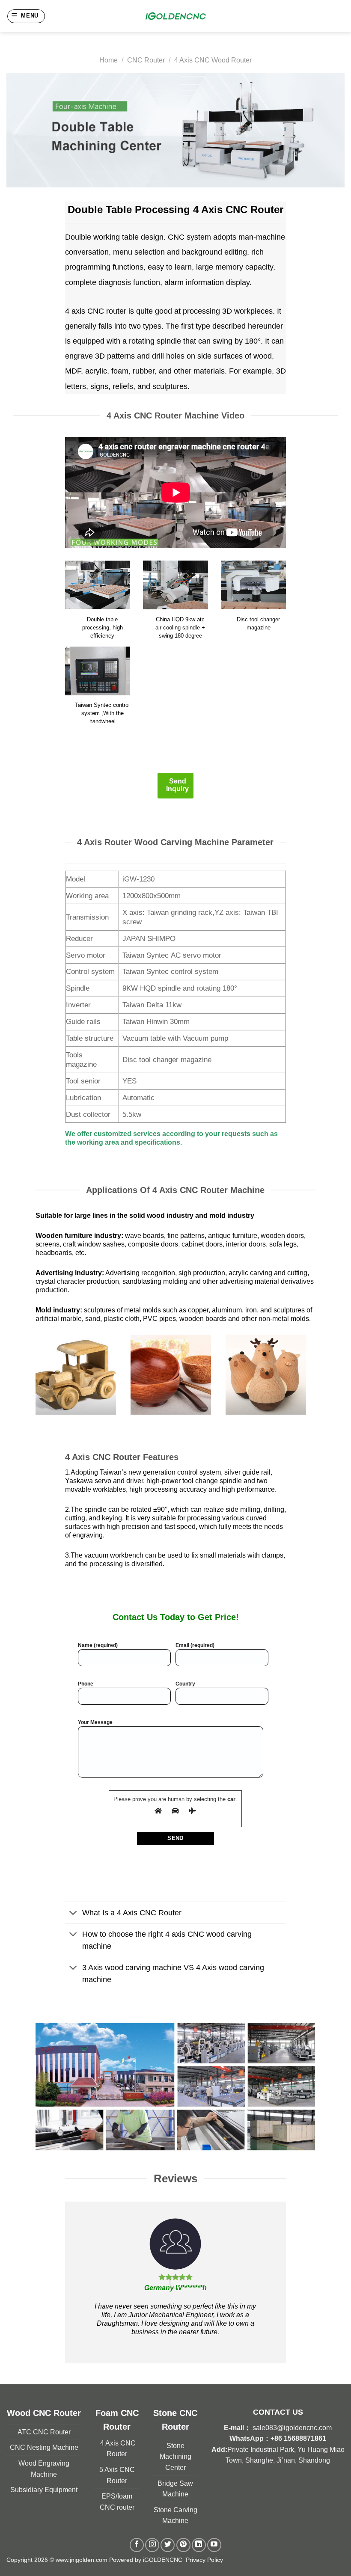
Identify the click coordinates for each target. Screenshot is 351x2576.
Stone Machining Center (175, 2457)
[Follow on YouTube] (214, 2545)
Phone (86, 1684)
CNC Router (146, 60)
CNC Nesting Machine (44, 2447)
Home (109, 60)
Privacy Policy (204, 2560)
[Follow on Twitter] (168, 2545)
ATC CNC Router (44, 2432)
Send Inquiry (177, 785)
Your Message (95, 1722)
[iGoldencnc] (175, 16)
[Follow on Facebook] (137, 2545)
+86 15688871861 (298, 2438)
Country (185, 1684)
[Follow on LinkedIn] (199, 2545)
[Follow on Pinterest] (183, 2545)
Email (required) (195, 1645)
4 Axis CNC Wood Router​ (213, 60)
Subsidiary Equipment (44, 2490)
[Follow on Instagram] (152, 2545)
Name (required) (98, 1645)
